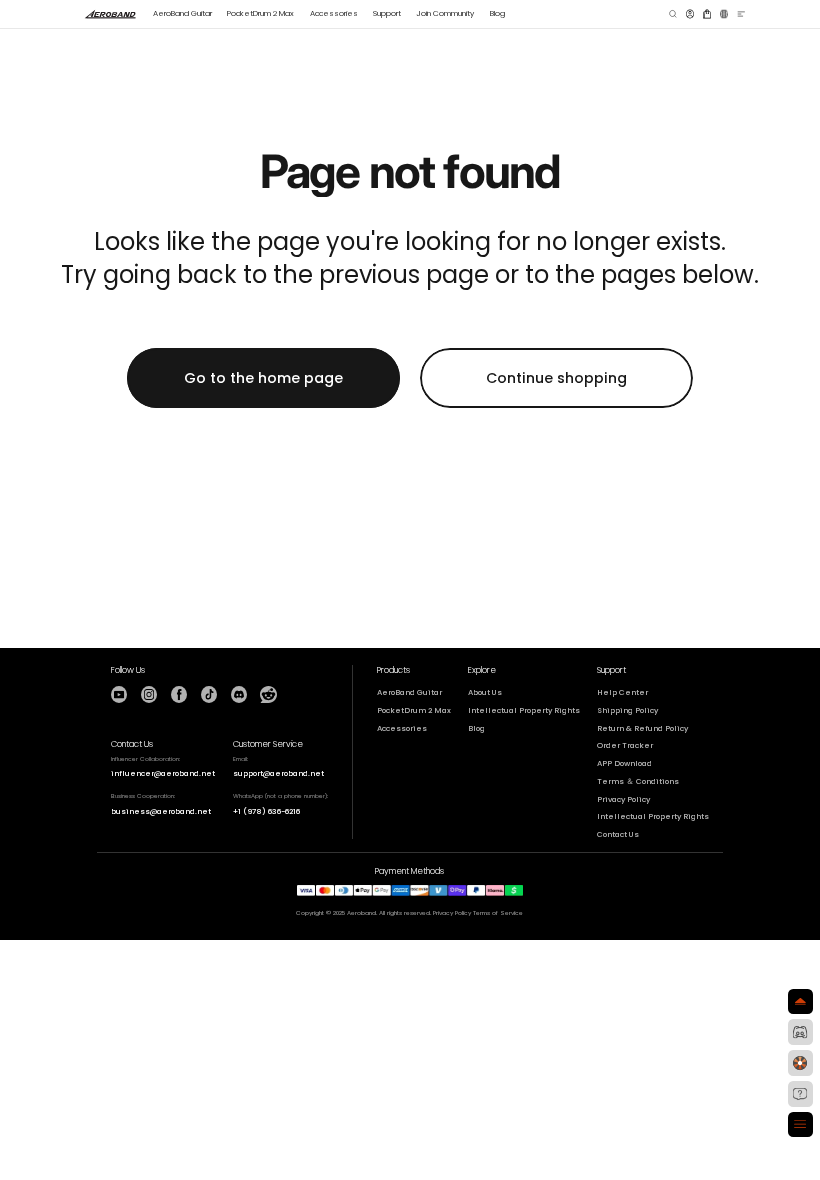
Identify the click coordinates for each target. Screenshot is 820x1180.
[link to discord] (801, 1032)
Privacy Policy (623, 799)
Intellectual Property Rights (524, 710)
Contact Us (618, 834)
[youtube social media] (119, 694)
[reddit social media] (268, 694)
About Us (485, 692)
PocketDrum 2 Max (414, 710)
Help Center (622, 692)
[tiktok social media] (209, 694)
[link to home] (111, 14)
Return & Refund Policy (642, 728)
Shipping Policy (627, 710)
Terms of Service (498, 913)
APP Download (624, 763)
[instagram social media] (149, 694)
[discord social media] (239, 694)
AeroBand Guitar (409, 692)
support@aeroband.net (278, 773)
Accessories (402, 728)
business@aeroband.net (161, 811)
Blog (476, 728)
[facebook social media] (179, 694)
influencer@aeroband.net (163, 773)
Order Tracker (625, 745)
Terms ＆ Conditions (638, 781)
